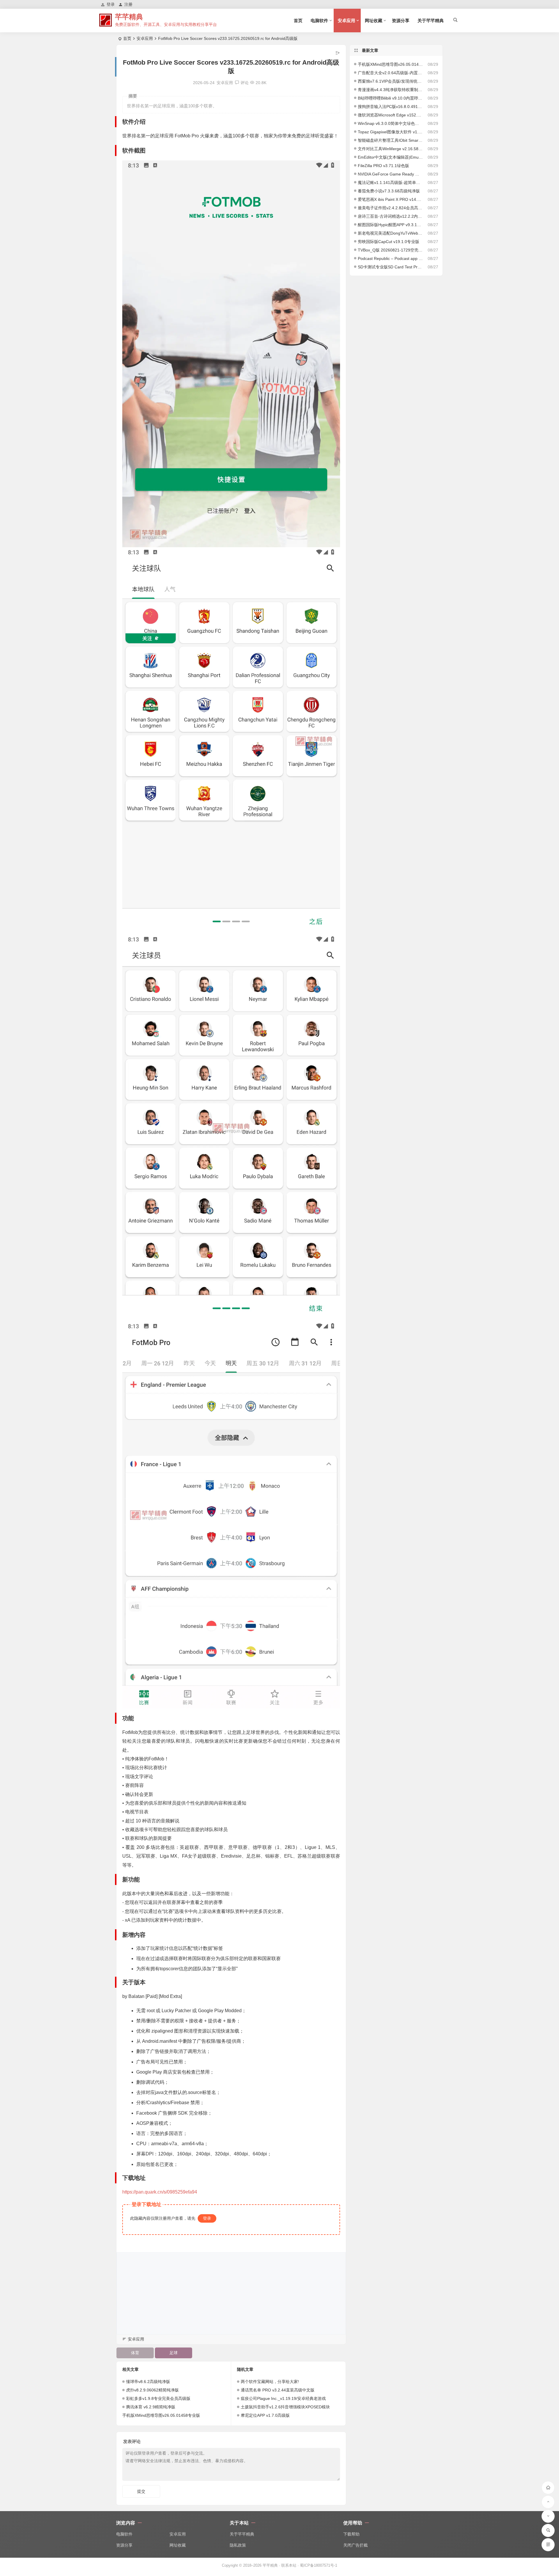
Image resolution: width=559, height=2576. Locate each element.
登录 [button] (111, 4)
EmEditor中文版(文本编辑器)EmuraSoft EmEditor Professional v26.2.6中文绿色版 (390, 157)
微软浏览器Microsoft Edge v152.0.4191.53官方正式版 (390, 115)
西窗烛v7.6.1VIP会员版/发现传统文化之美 (390, 81)
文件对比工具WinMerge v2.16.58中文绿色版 (390, 149)
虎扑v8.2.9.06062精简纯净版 (152, 2390)
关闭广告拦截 (355, 2545)
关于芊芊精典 (431, 21)
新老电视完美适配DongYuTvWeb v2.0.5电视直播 (390, 233)
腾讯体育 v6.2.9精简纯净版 (151, 2407)
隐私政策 (238, 2545)
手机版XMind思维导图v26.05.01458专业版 (161, 2415)
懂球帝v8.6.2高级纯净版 (148, 2382)
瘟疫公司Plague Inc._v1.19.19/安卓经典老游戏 (283, 2398)
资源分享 (401, 21)
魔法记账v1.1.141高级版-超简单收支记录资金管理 (390, 183)
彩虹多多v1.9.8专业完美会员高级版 (158, 2398)
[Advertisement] (231, 2293)
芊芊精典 (129, 17)
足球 (174, 2353)
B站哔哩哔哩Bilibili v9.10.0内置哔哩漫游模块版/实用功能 (390, 98)
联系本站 (289, 2565)
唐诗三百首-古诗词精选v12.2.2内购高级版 (390, 216)
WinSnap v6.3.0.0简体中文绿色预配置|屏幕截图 (390, 123)
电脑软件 (319, 21)
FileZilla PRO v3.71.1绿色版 (383, 166)
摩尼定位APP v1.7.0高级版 (265, 2415)
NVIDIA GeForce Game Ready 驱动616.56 (390, 174)
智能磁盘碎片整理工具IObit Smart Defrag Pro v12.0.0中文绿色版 (390, 140)
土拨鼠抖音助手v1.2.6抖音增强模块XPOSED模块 (285, 2407)
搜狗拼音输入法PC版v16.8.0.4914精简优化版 (390, 107)
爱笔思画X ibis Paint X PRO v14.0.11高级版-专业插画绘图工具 (390, 199)
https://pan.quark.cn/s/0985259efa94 (160, 2192)
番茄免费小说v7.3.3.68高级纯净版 (389, 191)
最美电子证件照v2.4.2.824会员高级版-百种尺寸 (390, 208)
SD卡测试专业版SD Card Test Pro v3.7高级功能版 (390, 267)
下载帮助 (351, 2534)
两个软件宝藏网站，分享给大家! (270, 2382)
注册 (128, 4)
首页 (298, 21)
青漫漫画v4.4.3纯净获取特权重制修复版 (390, 90)
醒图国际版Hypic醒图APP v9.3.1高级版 (390, 225)
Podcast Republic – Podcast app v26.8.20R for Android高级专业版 (390, 258)
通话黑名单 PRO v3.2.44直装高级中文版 (278, 2390)
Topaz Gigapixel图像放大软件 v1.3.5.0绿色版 (390, 132)
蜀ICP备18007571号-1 (319, 2565)
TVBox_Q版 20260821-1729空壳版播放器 (390, 250)
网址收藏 (374, 21)
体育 (135, 2353)
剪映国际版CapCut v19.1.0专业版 (389, 242)
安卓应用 (346, 21)
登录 (207, 2218)
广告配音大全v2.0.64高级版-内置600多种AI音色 (390, 73)
